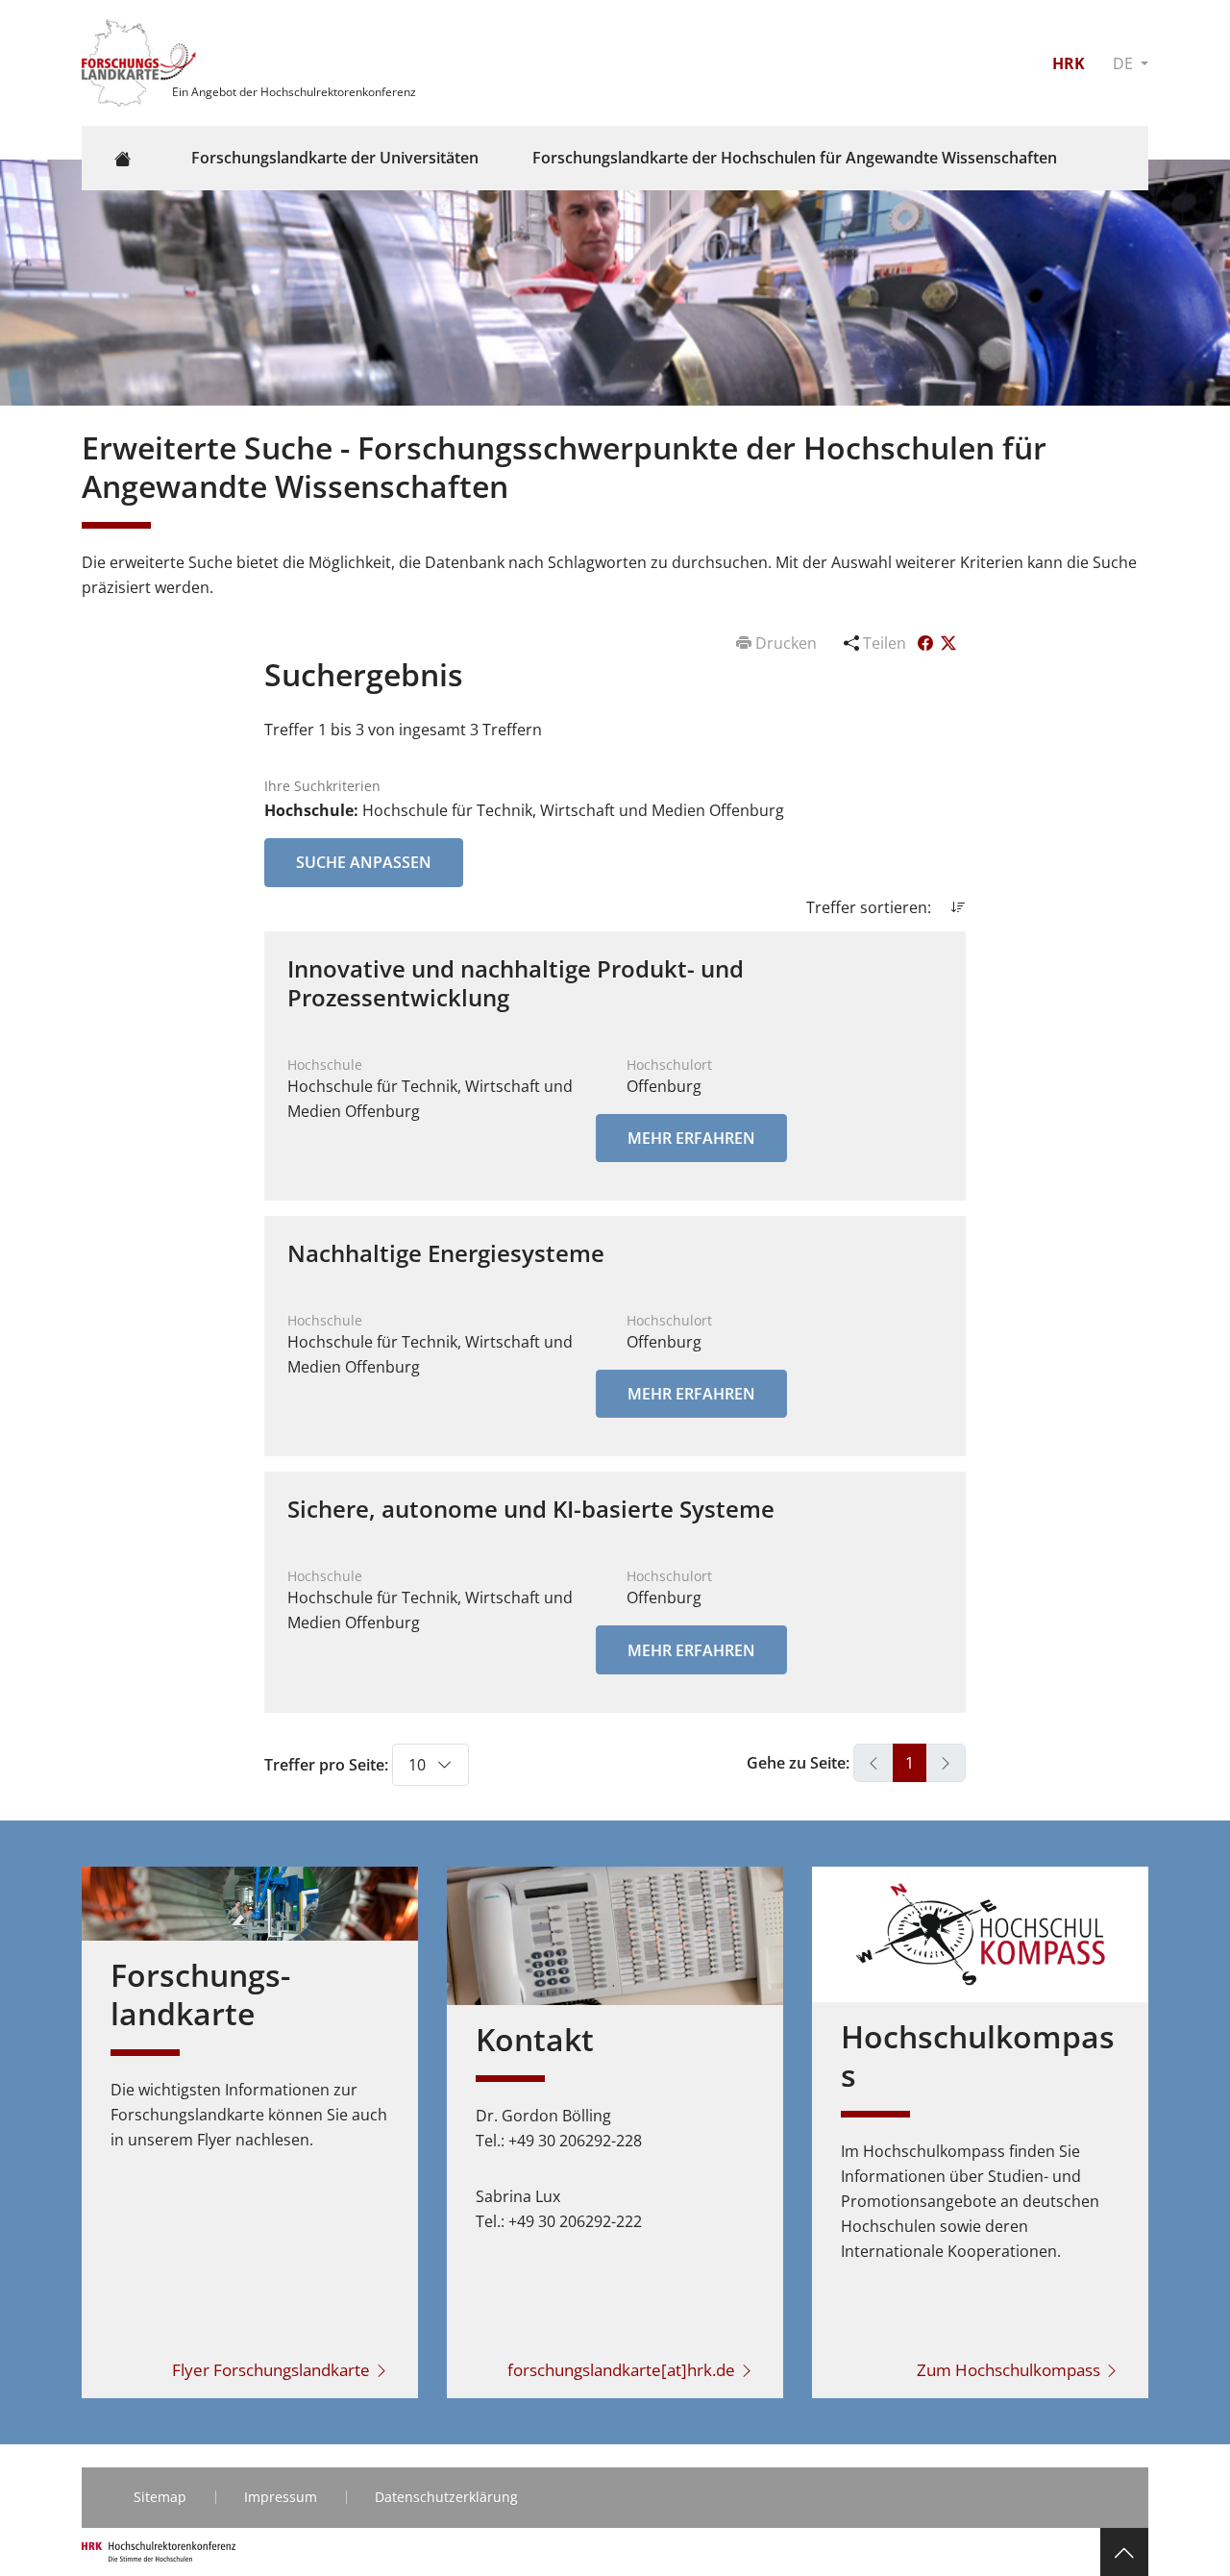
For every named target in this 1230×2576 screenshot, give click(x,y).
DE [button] (1125, 63)
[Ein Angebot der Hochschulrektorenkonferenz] (141, 62)
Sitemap (160, 2497)
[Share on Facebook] (927, 643)
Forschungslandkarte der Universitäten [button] (335, 158)
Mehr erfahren (691, 1138)
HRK (1069, 63)
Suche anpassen (364, 862)
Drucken (786, 643)
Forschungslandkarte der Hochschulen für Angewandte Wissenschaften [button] (795, 158)
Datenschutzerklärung (446, 2497)
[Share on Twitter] (948, 643)
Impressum (281, 2497)
